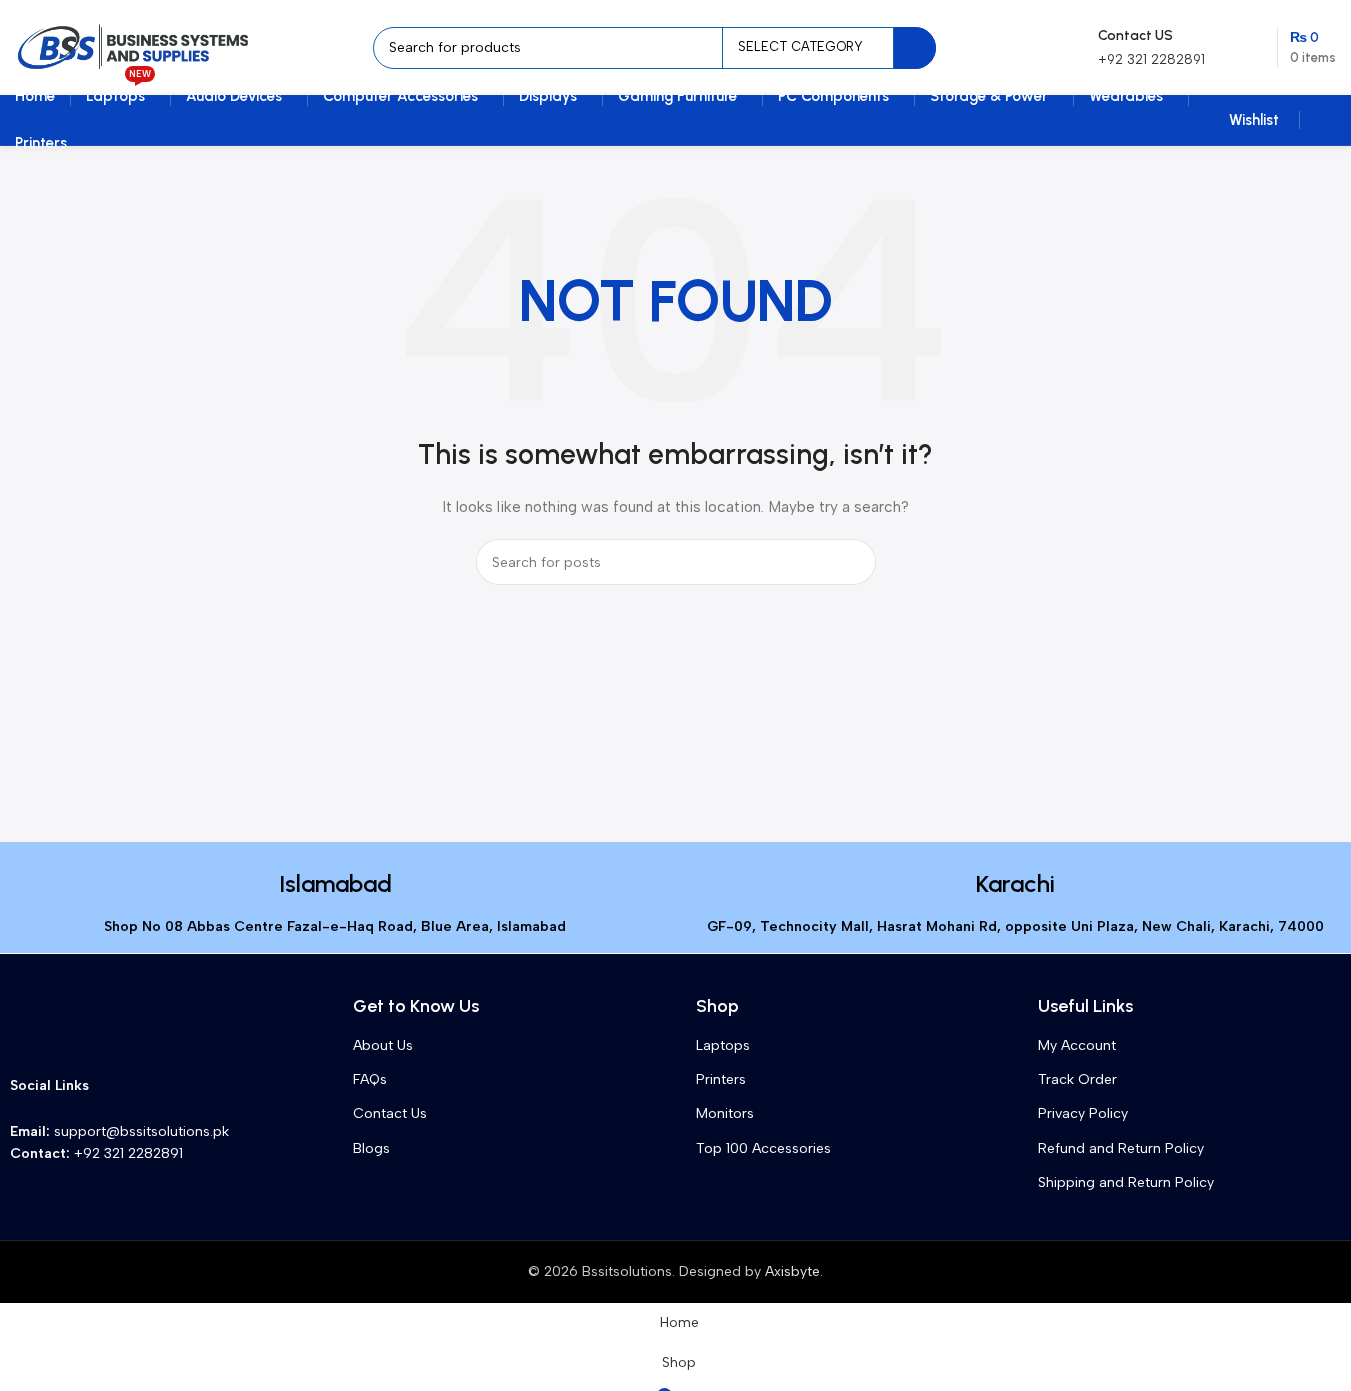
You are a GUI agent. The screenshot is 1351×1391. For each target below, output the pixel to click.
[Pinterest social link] (182, 1086)
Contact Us (390, 1113)
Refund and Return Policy (1121, 1148)
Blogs (371, 1148)
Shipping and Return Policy (1126, 1182)
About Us (383, 1045)
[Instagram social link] (146, 1086)
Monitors (725, 1113)
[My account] (1328, 120)
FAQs (370, 1079)
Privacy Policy (1083, 1113)
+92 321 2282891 (1151, 59)
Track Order (1077, 1079)
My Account (1077, 1045)
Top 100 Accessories (763, 1148)
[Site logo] (134, 46)
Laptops (723, 1045)
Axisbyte (792, 1271)
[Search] (915, 48)
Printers (721, 1079)
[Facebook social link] (110, 1086)
